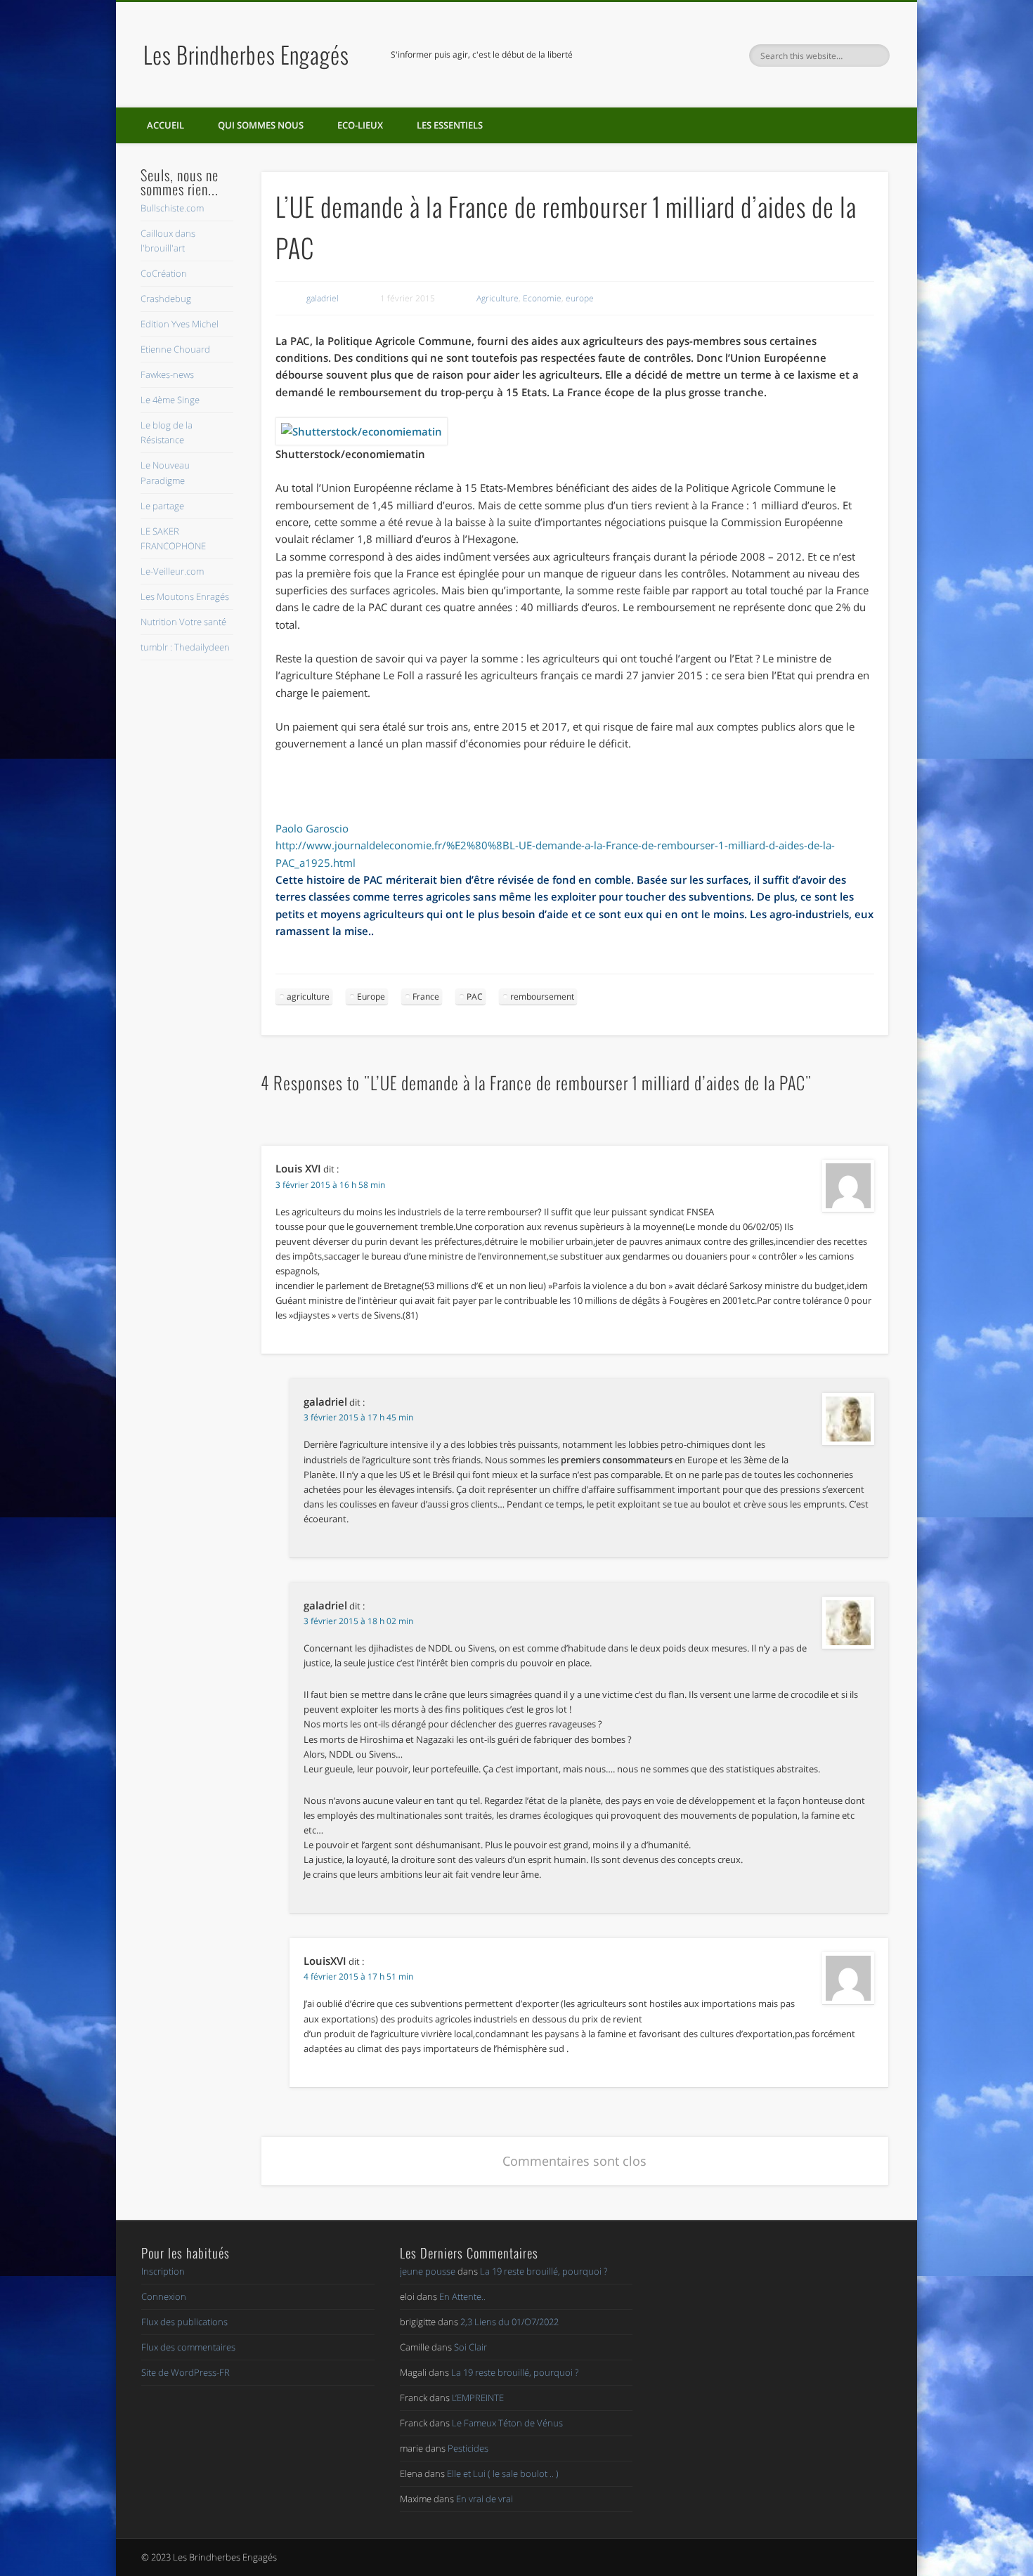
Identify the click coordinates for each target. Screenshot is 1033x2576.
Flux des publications (184, 2322)
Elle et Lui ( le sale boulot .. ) (503, 2473)
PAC (475, 996)
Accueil (165, 125)
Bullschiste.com (172, 208)
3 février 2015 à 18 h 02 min (358, 1621)
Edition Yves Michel (180, 324)
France (426, 996)
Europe (371, 996)
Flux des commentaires (188, 2347)
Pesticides (468, 2448)
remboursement (542, 996)
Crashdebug (166, 299)
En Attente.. (462, 2296)
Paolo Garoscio (312, 828)
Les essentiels (450, 125)
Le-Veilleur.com (172, 571)
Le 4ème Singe (170, 400)
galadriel (323, 298)
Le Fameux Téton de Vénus (507, 2423)
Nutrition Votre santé (183, 622)
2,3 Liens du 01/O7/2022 (509, 2322)
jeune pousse (428, 2271)
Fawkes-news (167, 374)
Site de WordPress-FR (186, 2372)
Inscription (163, 2271)
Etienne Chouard (175, 349)
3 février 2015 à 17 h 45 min (358, 1417)
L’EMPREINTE (478, 2398)
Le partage (162, 506)
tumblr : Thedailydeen (185, 647)
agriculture (308, 996)
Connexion (164, 2296)
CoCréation (164, 273)
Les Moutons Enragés (185, 596)
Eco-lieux (360, 125)
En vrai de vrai (485, 2499)
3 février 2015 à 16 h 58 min (330, 1185)
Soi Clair (470, 2347)
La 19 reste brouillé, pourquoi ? (544, 2271)
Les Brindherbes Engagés (246, 54)
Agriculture (498, 298)
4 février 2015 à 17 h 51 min (358, 1976)
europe (580, 298)
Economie (542, 298)
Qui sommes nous (261, 125)
